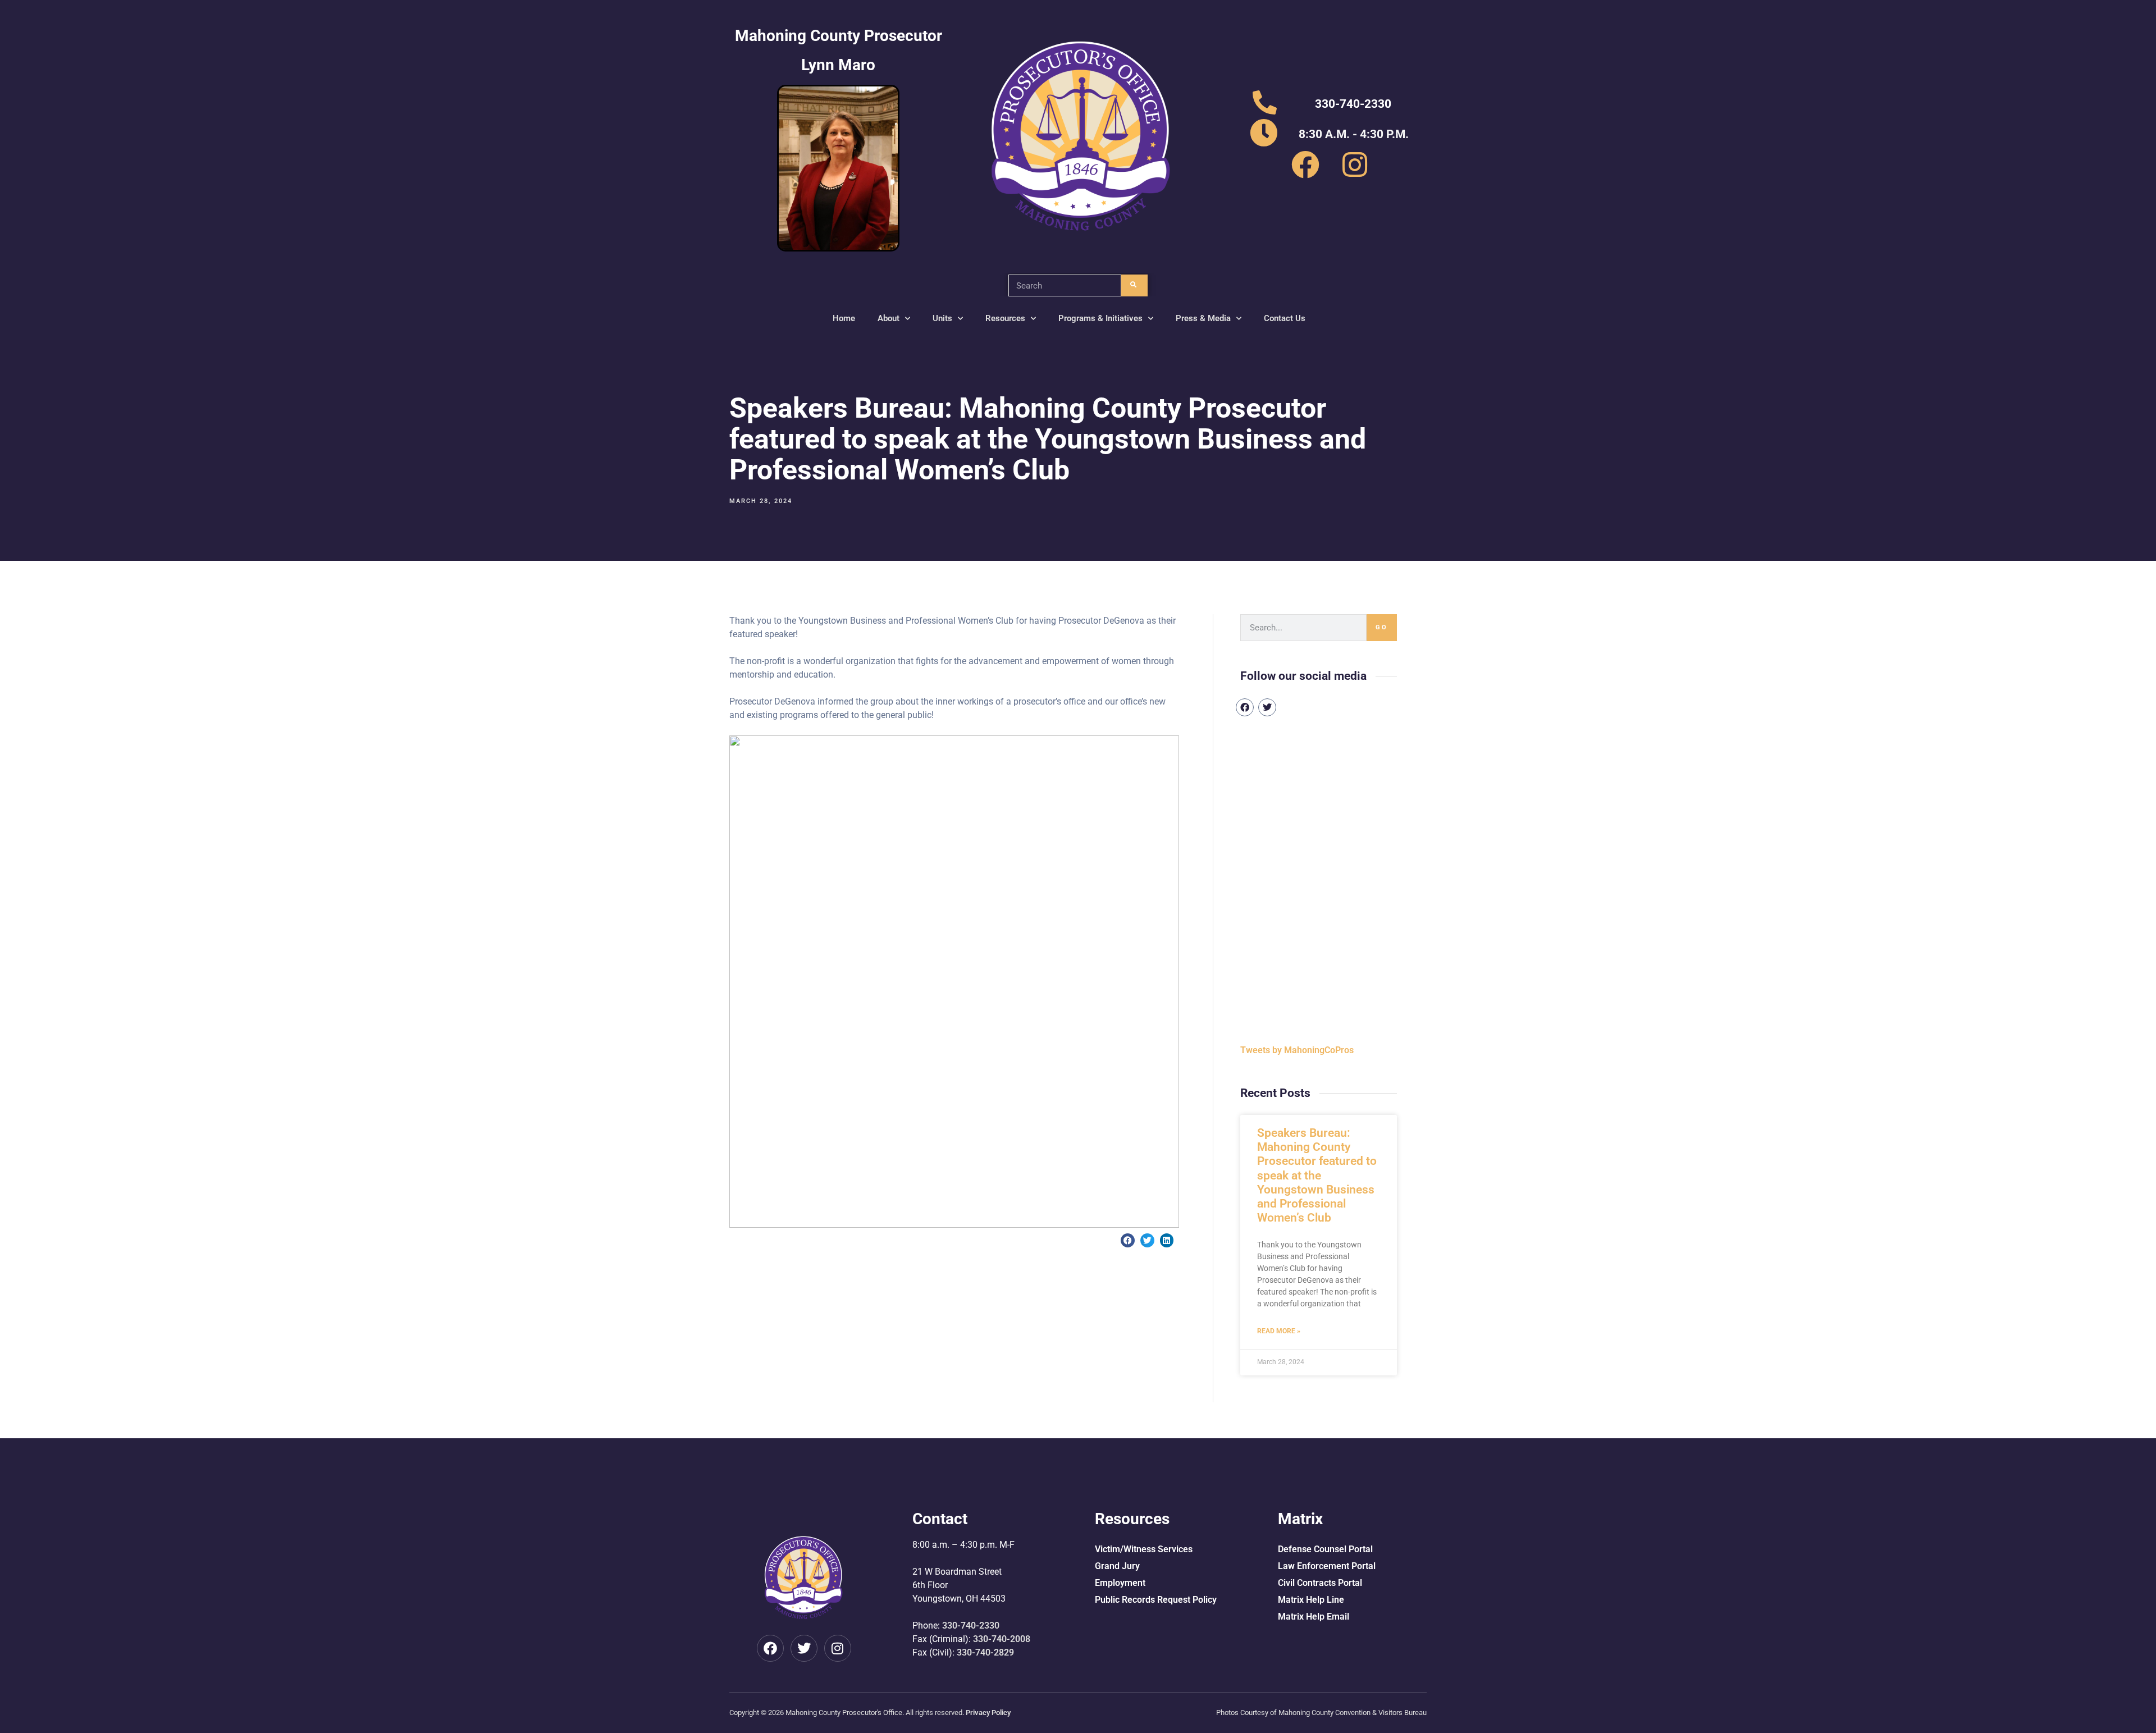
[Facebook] (1245, 707)
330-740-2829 (985, 1652)
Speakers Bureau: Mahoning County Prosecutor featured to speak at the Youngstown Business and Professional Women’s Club (1317, 1175)
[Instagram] (838, 1648)
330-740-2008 (1002, 1639)
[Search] (1134, 285)
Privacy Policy (988, 1713)
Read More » (1279, 1331)
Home (844, 318)
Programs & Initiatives (1100, 318)
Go (1382, 627)
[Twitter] (1267, 707)
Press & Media (1203, 318)
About (889, 318)
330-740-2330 (971, 1625)
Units (942, 318)
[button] (1128, 1240)
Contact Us (1285, 318)
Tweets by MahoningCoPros (1297, 1050)
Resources (1005, 318)
